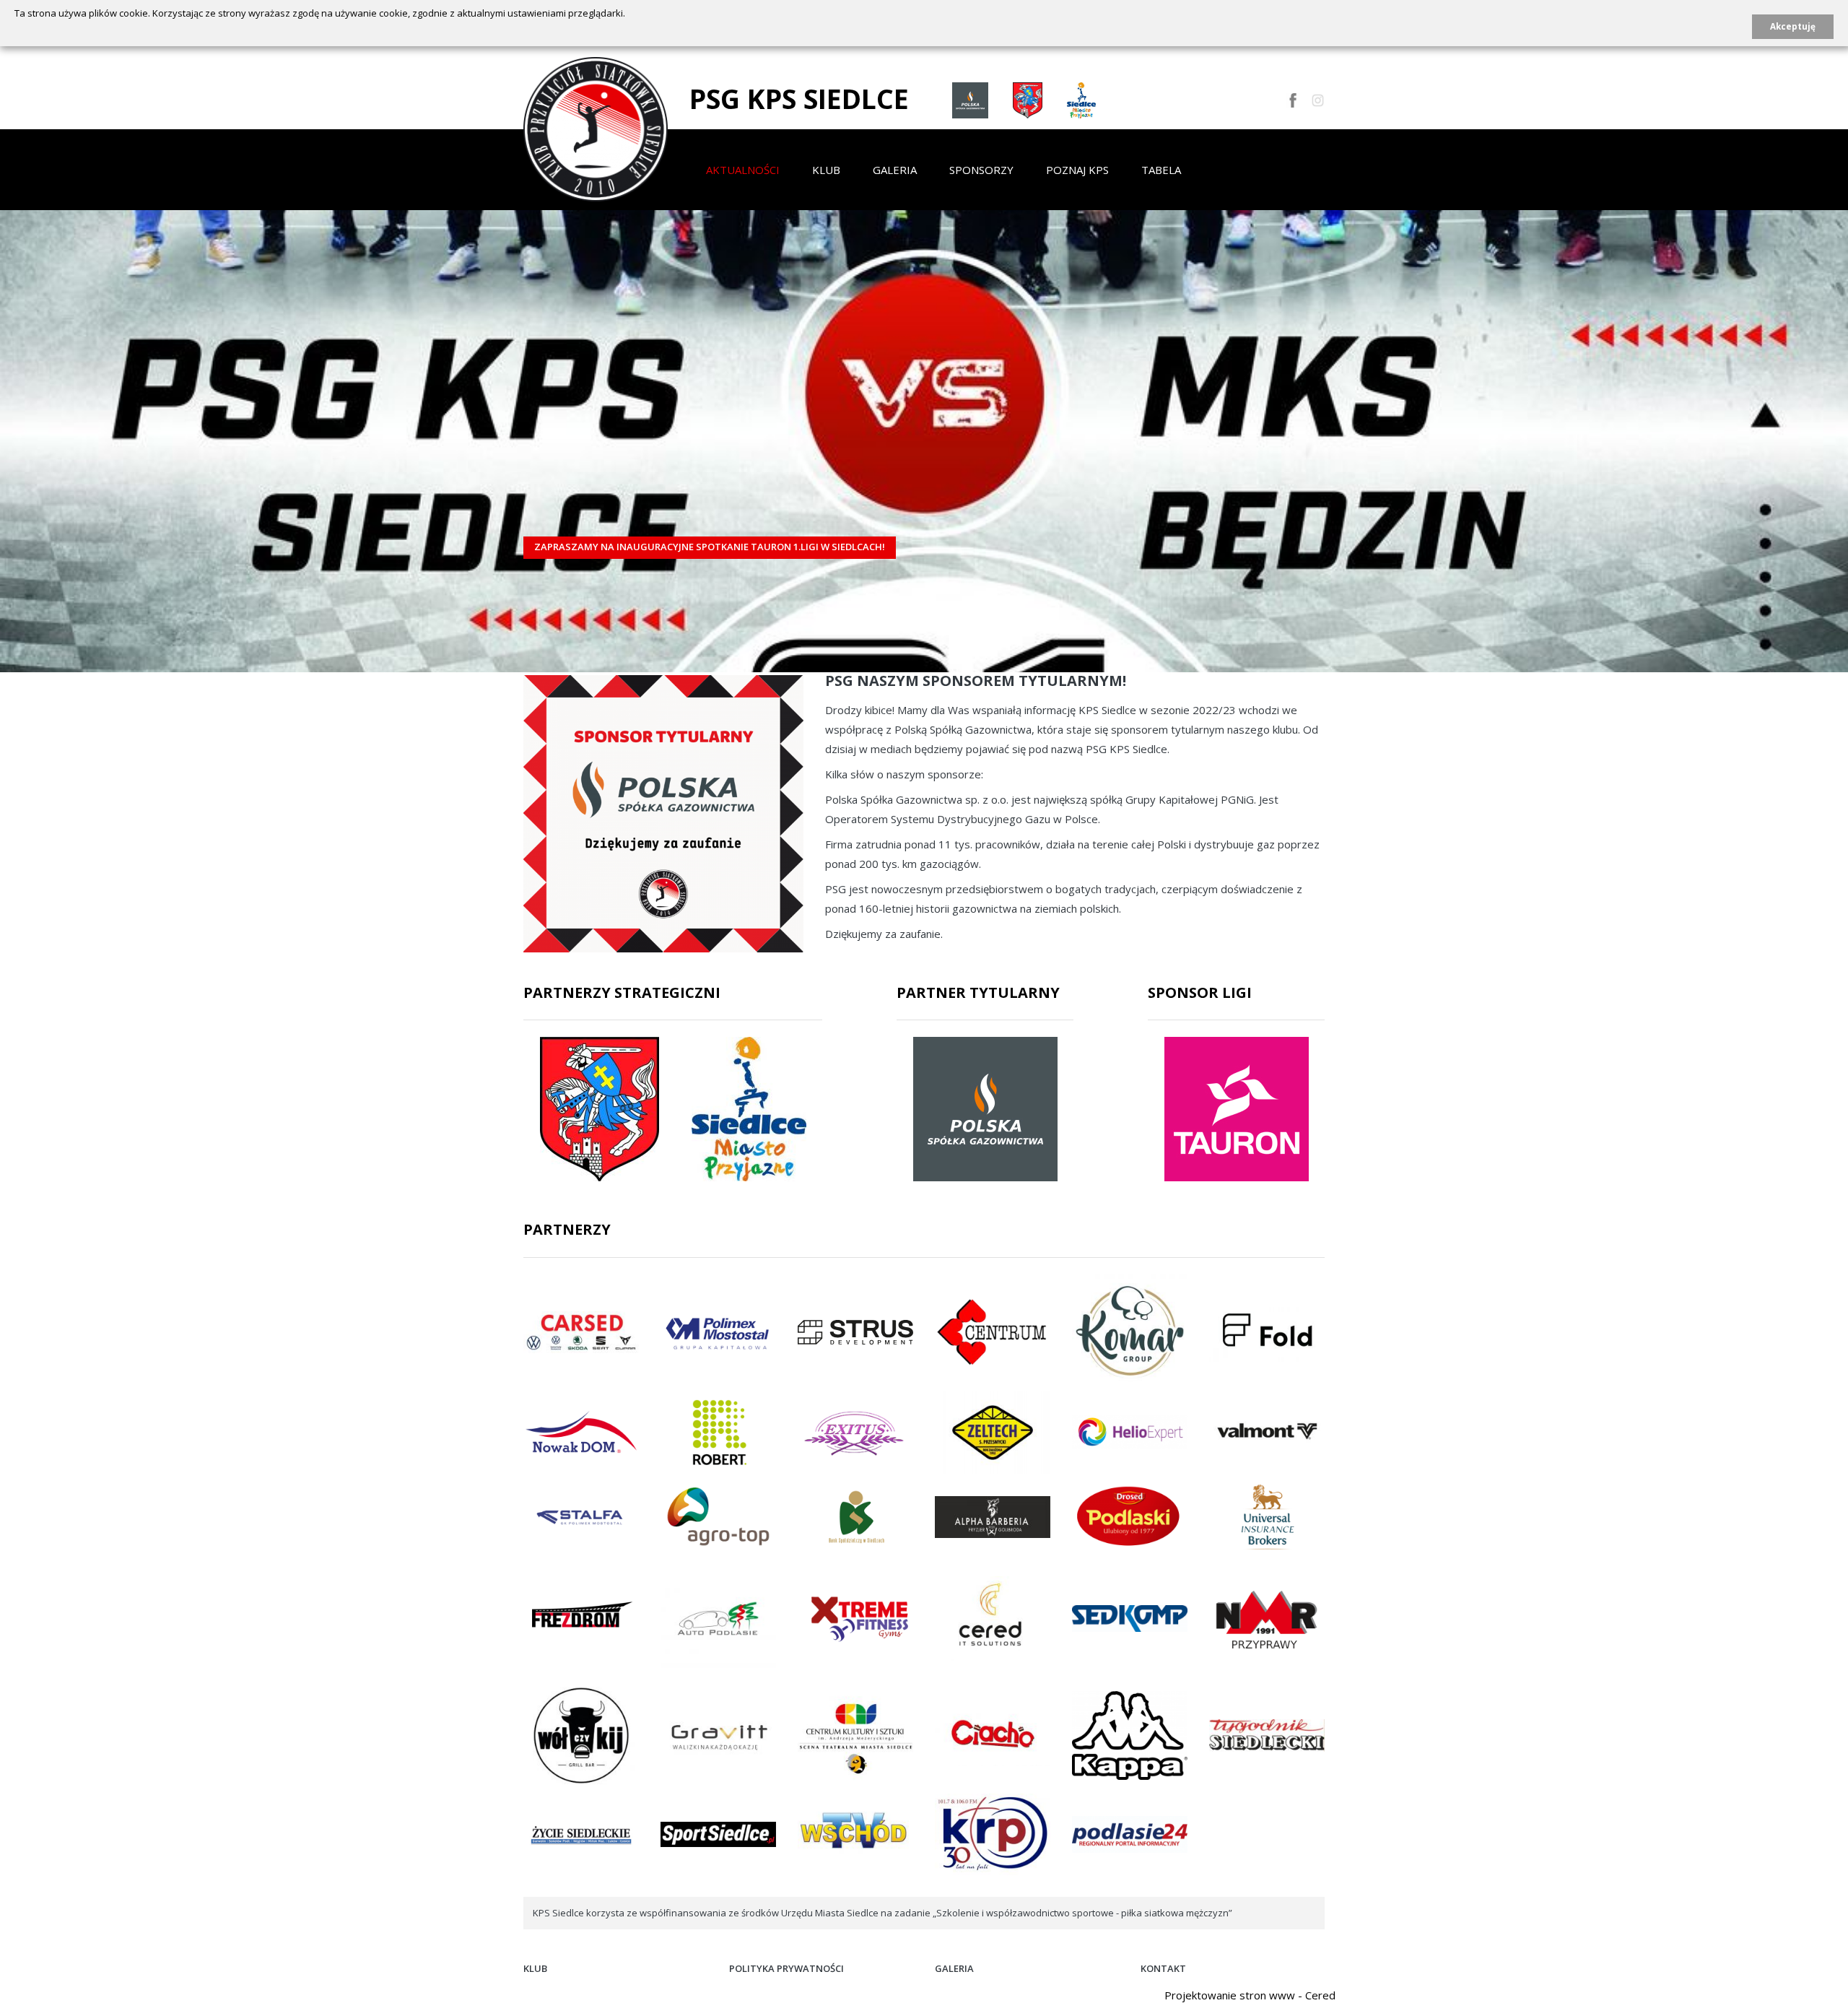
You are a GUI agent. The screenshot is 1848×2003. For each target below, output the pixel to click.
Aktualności (743, 170)
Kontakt (1163, 1968)
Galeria (895, 170)
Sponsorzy (981, 170)
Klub (826, 170)
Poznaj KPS (1077, 170)
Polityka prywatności (786, 1968)
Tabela (1161, 170)
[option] (924, 430)
